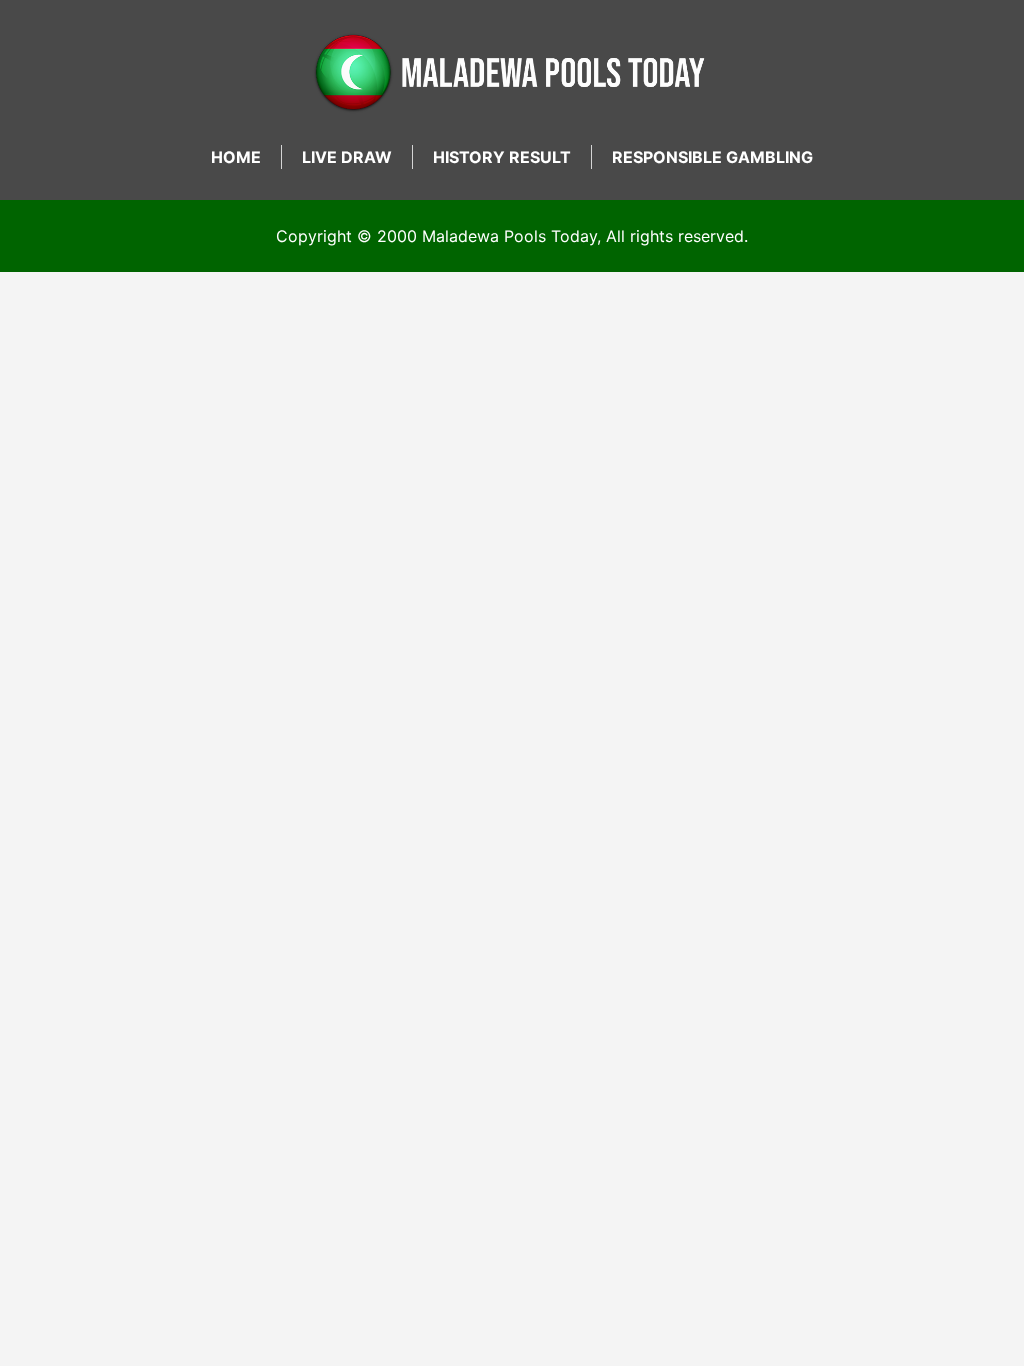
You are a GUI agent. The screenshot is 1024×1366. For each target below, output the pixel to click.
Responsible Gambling (712, 157)
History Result (502, 157)
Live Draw (347, 157)
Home (236, 157)
